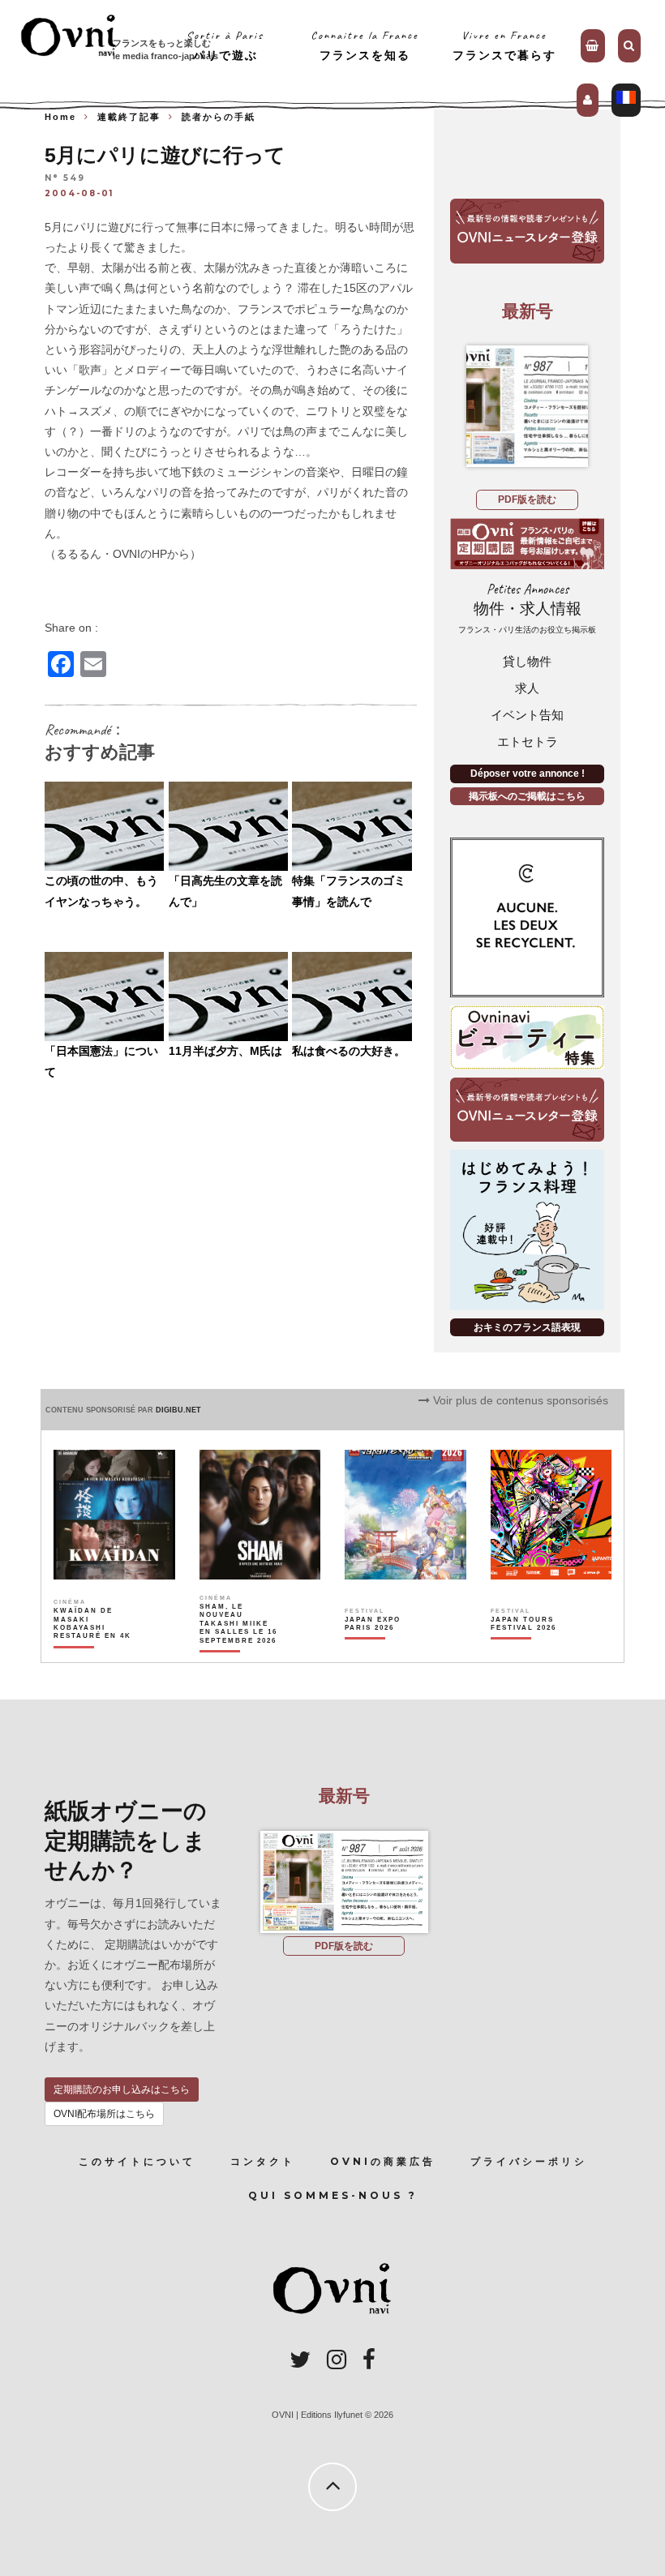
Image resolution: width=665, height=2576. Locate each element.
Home (60, 117)
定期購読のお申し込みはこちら (122, 2090)
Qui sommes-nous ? (333, 2195)
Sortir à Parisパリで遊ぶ (225, 45)
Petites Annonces (527, 608)
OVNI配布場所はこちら (104, 2114)
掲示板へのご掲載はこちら (527, 796)
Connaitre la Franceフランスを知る (365, 45)
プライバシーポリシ (529, 2161)
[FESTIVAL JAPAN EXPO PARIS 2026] (384, 1652)
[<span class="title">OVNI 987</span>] (527, 406)
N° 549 (65, 179)
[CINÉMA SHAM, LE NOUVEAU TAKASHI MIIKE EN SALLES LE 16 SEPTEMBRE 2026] (239, 1652)
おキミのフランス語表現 (527, 1327)
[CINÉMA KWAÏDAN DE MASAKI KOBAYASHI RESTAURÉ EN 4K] (93, 1652)
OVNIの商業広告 (383, 2161)
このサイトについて (137, 2161)
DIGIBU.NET (178, 1410)
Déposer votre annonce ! (528, 774)
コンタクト (263, 2161)
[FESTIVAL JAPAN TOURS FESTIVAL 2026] (530, 1652)
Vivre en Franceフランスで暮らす (504, 45)
